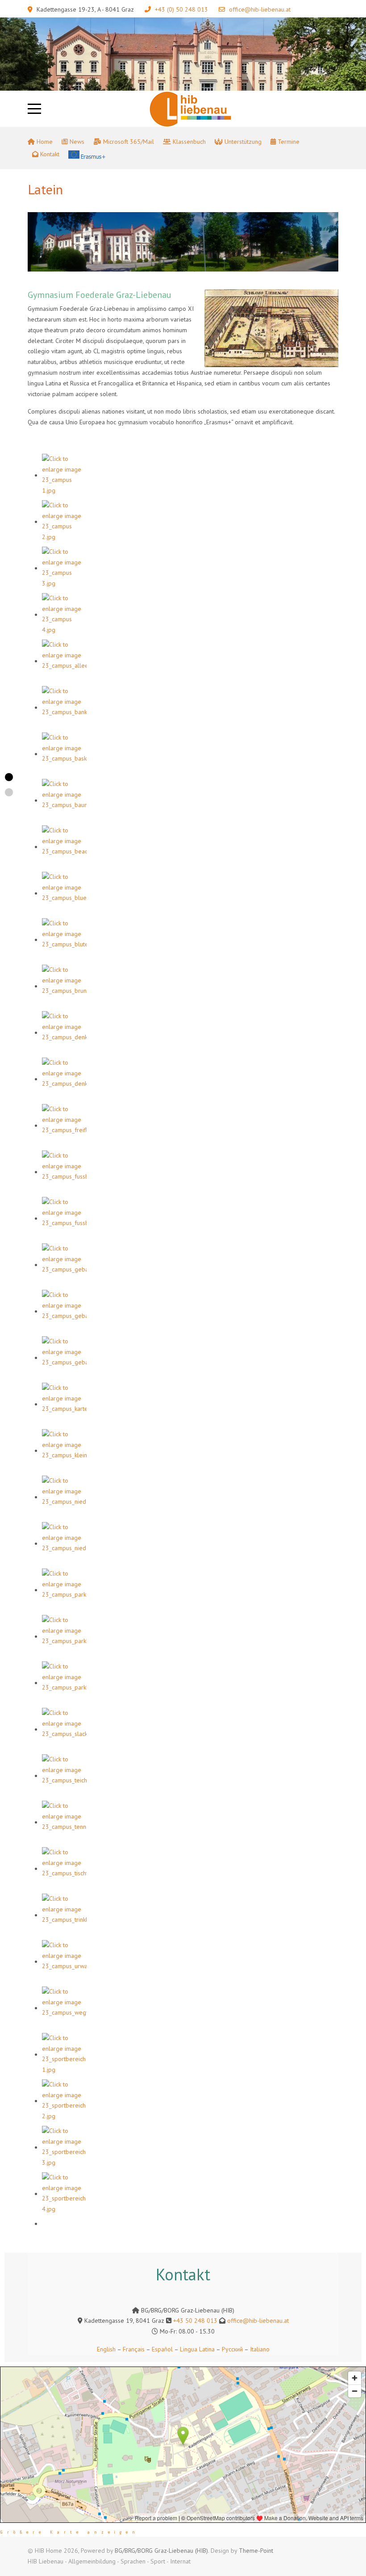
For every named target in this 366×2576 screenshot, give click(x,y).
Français (133, 2349)
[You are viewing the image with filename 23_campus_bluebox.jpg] (64, 893)
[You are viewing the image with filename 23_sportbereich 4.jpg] (64, 2194)
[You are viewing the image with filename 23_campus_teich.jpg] (64, 1776)
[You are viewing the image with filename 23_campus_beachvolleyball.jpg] (64, 847)
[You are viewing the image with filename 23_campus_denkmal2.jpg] (64, 1079)
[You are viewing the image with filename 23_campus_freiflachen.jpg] (64, 1125)
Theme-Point (256, 2551)
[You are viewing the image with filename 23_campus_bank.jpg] (64, 707)
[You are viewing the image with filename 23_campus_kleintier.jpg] (64, 1451)
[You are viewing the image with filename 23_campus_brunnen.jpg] (64, 986)
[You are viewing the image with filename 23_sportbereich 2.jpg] (64, 2101)
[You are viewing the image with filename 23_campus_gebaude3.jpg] (64, 1358)
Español (162, 2349)
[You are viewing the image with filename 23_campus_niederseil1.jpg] (64, 1497)
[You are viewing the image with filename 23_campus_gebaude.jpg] (64, 1265)
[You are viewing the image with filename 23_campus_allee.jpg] (64, 661)
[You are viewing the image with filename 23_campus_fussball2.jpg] (64, 1218)
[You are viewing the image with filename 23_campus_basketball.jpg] (64, 754)
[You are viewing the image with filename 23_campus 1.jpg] (64, 475)
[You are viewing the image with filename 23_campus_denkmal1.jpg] (64, 1033)
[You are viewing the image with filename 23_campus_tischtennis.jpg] (64, 1869)
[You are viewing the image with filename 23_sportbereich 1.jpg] (64, 2054)
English (106, 2349)
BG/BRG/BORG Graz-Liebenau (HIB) (161, 2551)
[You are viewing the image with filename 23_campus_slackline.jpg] (64, 1729)
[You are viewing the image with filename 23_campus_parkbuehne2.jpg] (64, 1683)
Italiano (260, 2349)
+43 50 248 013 (195, 2321)
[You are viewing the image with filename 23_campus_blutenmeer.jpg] (64, 940)
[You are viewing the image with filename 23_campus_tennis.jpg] (64, 1822)
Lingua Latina (197, 2349)
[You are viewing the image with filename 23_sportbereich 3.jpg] (64, 2147)
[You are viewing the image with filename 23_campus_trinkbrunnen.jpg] (64, 1915)
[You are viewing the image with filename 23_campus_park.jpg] (64, 1590)
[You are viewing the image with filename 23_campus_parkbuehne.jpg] (64, 1636)
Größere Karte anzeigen (70, 2532)
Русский (232, 2349)
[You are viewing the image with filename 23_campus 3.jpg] (64, 568)
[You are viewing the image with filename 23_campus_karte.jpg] (64, 1404)
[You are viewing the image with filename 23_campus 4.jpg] (64, 615)
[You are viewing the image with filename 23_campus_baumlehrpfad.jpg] (64, 800)
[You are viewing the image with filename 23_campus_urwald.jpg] (64, 1961)
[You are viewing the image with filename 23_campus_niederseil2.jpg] (64, 1543)
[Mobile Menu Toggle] (34, 109)
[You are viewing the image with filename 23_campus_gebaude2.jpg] (64, 1311)
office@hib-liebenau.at (260, 9)
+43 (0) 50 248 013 (181, 9)
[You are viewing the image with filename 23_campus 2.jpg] (64, 522)
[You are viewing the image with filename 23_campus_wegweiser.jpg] (64, 2008)
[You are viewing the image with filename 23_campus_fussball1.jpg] (64, 1172)
